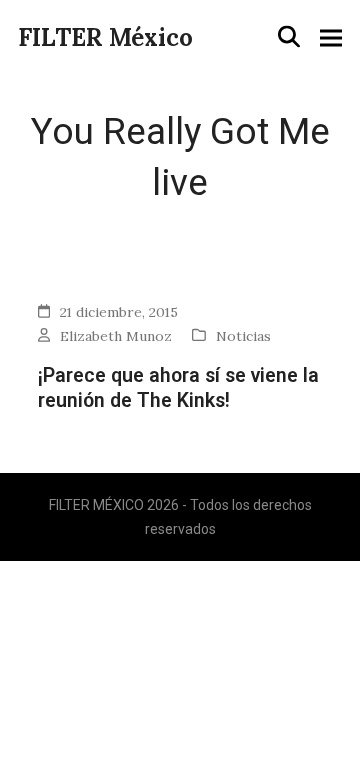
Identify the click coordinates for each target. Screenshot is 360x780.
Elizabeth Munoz (116, 336)
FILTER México (105, 37)
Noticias (243, 336)
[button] (289, 37)
